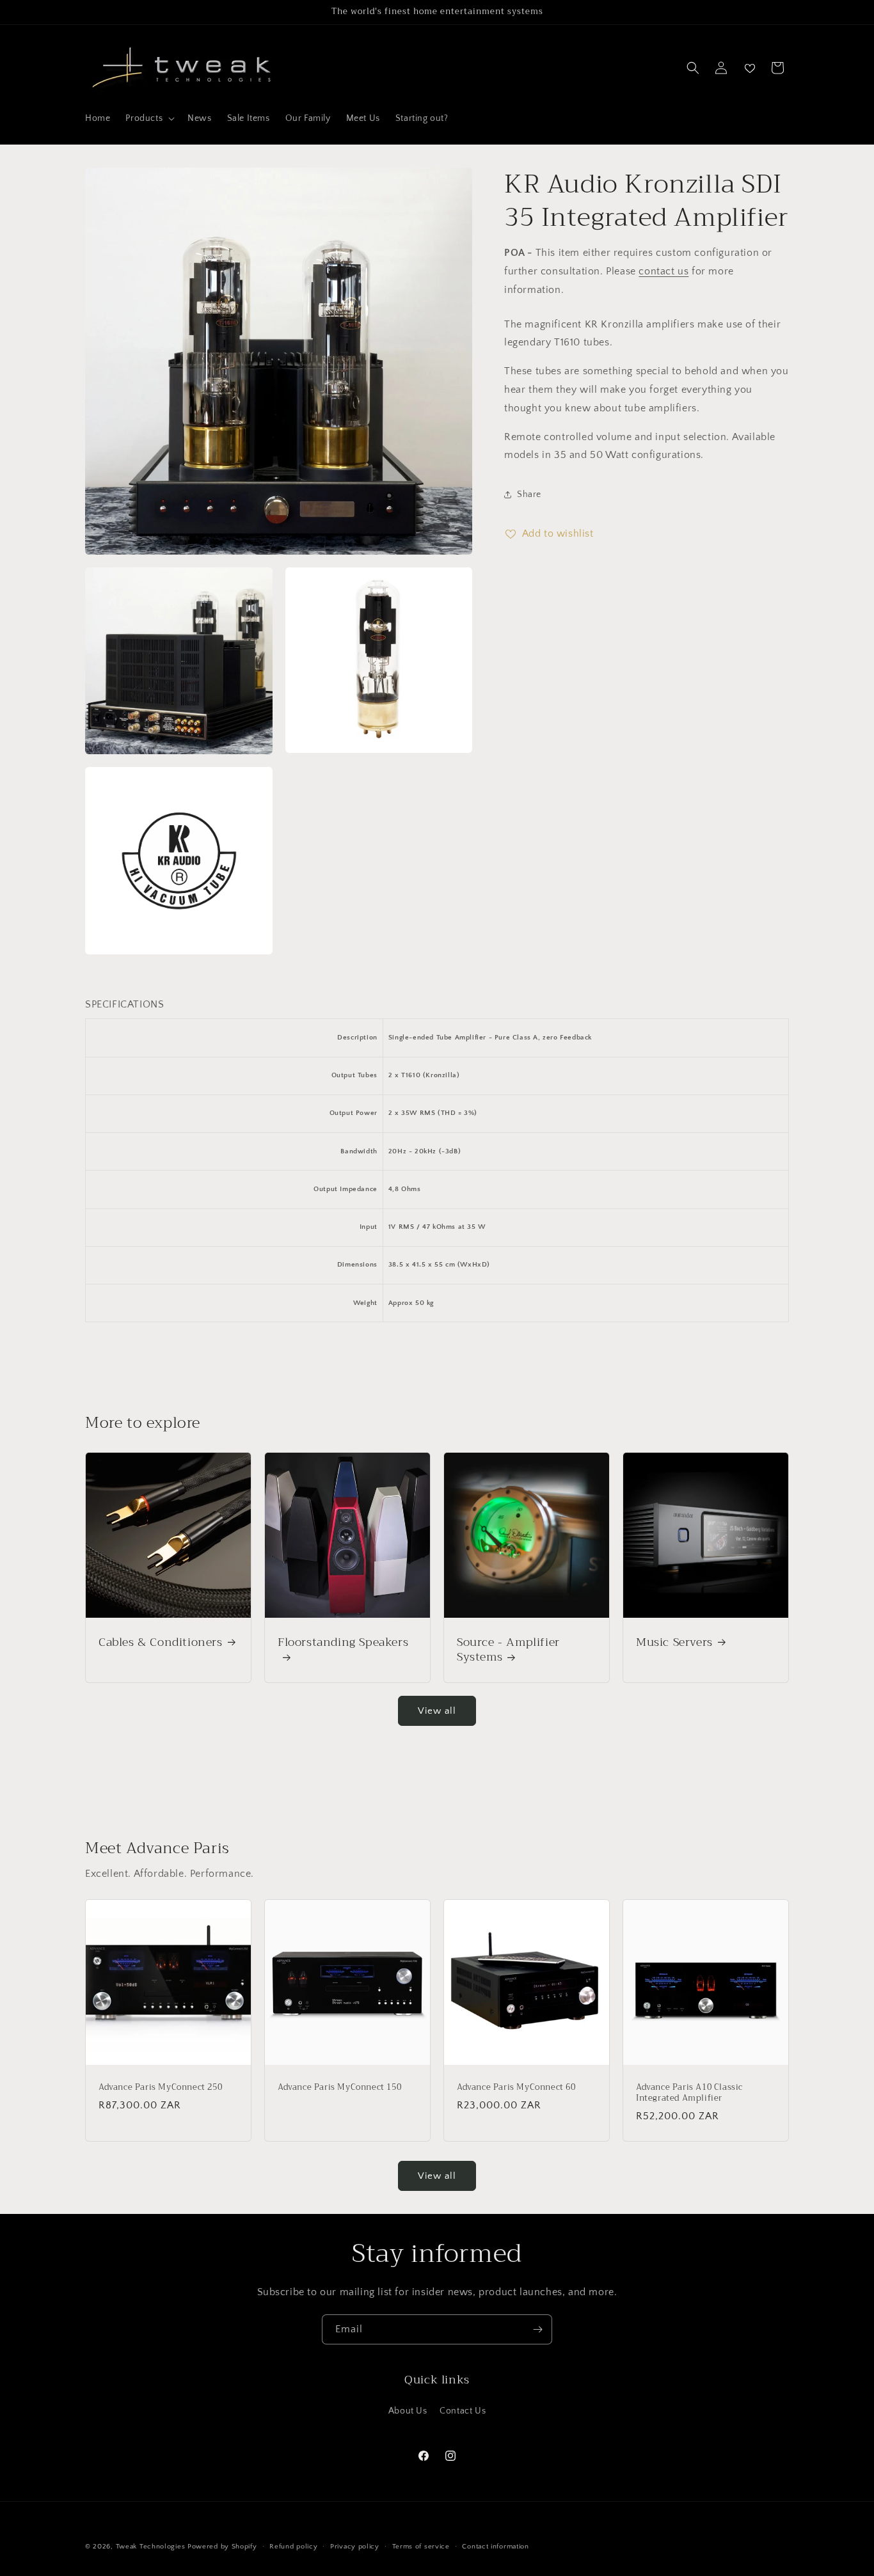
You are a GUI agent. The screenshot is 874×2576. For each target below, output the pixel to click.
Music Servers (674, 1642)
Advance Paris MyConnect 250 (160, 2088)
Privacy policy (355, 2546)
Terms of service (421, 2546)
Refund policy (293, 2546)
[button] (149, 118)
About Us (408, 2411)
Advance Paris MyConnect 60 (516, 2088)
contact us (663, 271)
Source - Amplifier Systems (508, 1650)
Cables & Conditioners (161, 1642)
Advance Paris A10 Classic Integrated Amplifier (689, 2093)
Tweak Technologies (151, 2547)
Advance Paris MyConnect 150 (339, 2088)
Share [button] (529, 494)
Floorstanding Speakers (343, 1644)
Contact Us (463, 2411)
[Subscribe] (537, 2329)
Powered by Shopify (222, 2547)
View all (437, 1711)
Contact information (495, 2546)
